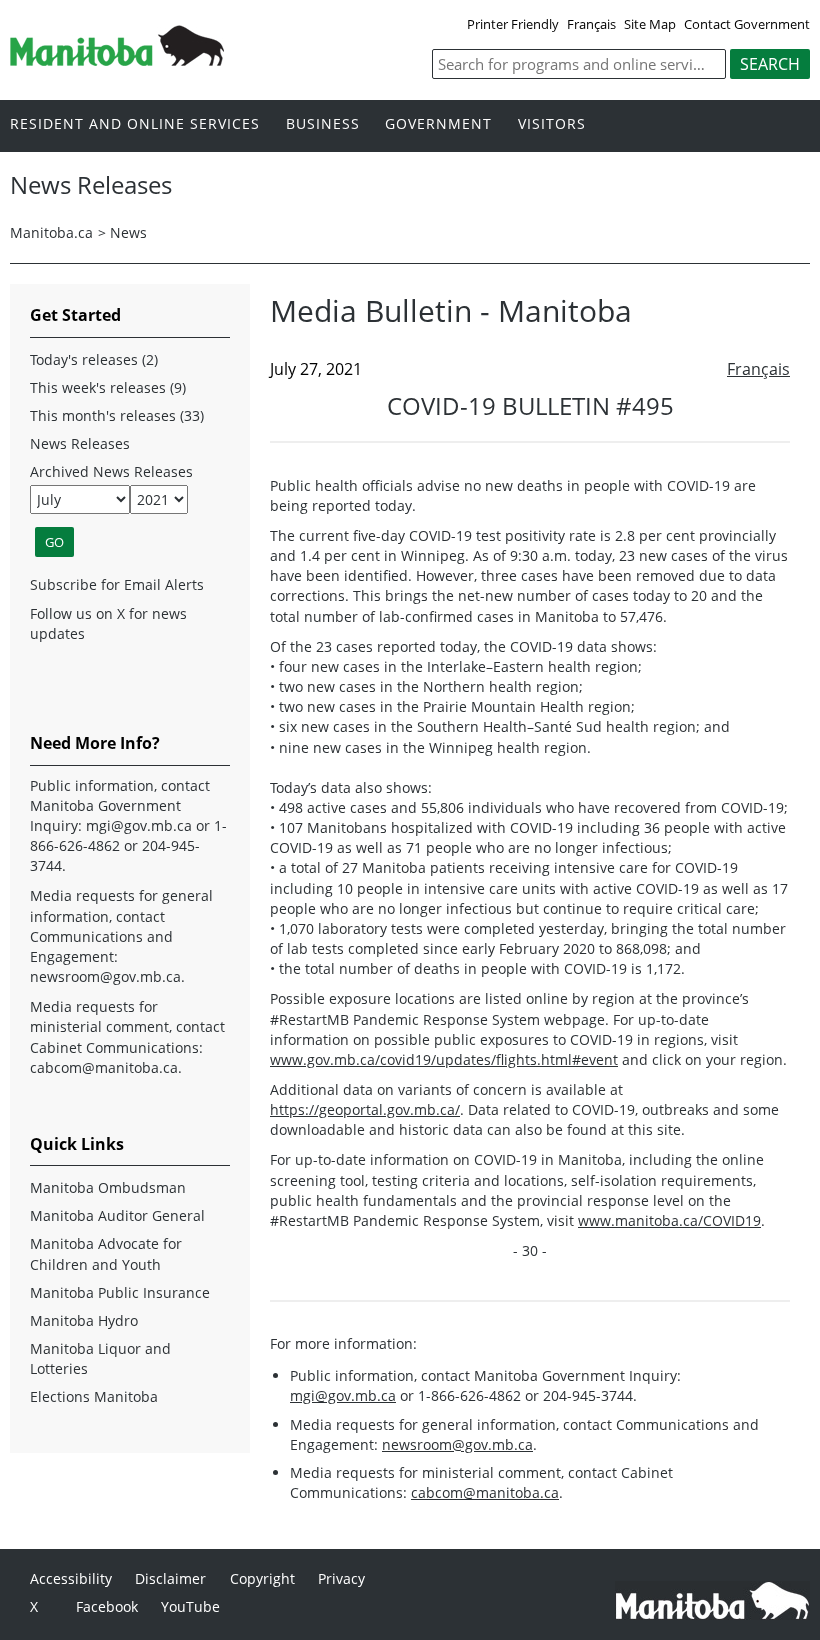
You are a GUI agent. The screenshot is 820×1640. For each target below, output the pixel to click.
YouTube (190, 1606)
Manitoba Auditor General (117, 1215)
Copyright (262, 1578)
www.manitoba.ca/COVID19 (669, 1220)
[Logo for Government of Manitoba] (117, 60)
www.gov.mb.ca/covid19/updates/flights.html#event (444, 1059)
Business (323, 124)
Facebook (107, 1606)
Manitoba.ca (51, 232)
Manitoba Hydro (84, 1320)
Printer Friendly (513, 24)
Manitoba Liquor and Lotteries (100, 1358)
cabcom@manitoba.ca (485, 1492)
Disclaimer (170, 1578)
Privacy (341, 1578)
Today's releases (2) (94, 359)
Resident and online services (135, 124)
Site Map (650, 24)
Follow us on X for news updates (108, 623)
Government (438, 124)
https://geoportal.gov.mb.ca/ (365, 1109)
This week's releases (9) (108, 387)
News (128, 232)
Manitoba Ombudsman (108, 1187)
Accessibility (71, 1578)
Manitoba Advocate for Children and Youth (106, 1253)
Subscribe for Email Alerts (117, 584)
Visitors (552, 124)
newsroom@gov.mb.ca (457, 1444)
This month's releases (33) (117, 415)
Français (591, 24)
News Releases (80, 443)
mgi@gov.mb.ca (343, 1395)
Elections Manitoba (94, 1396)
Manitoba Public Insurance (120, 1292)
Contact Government (747, 24)
